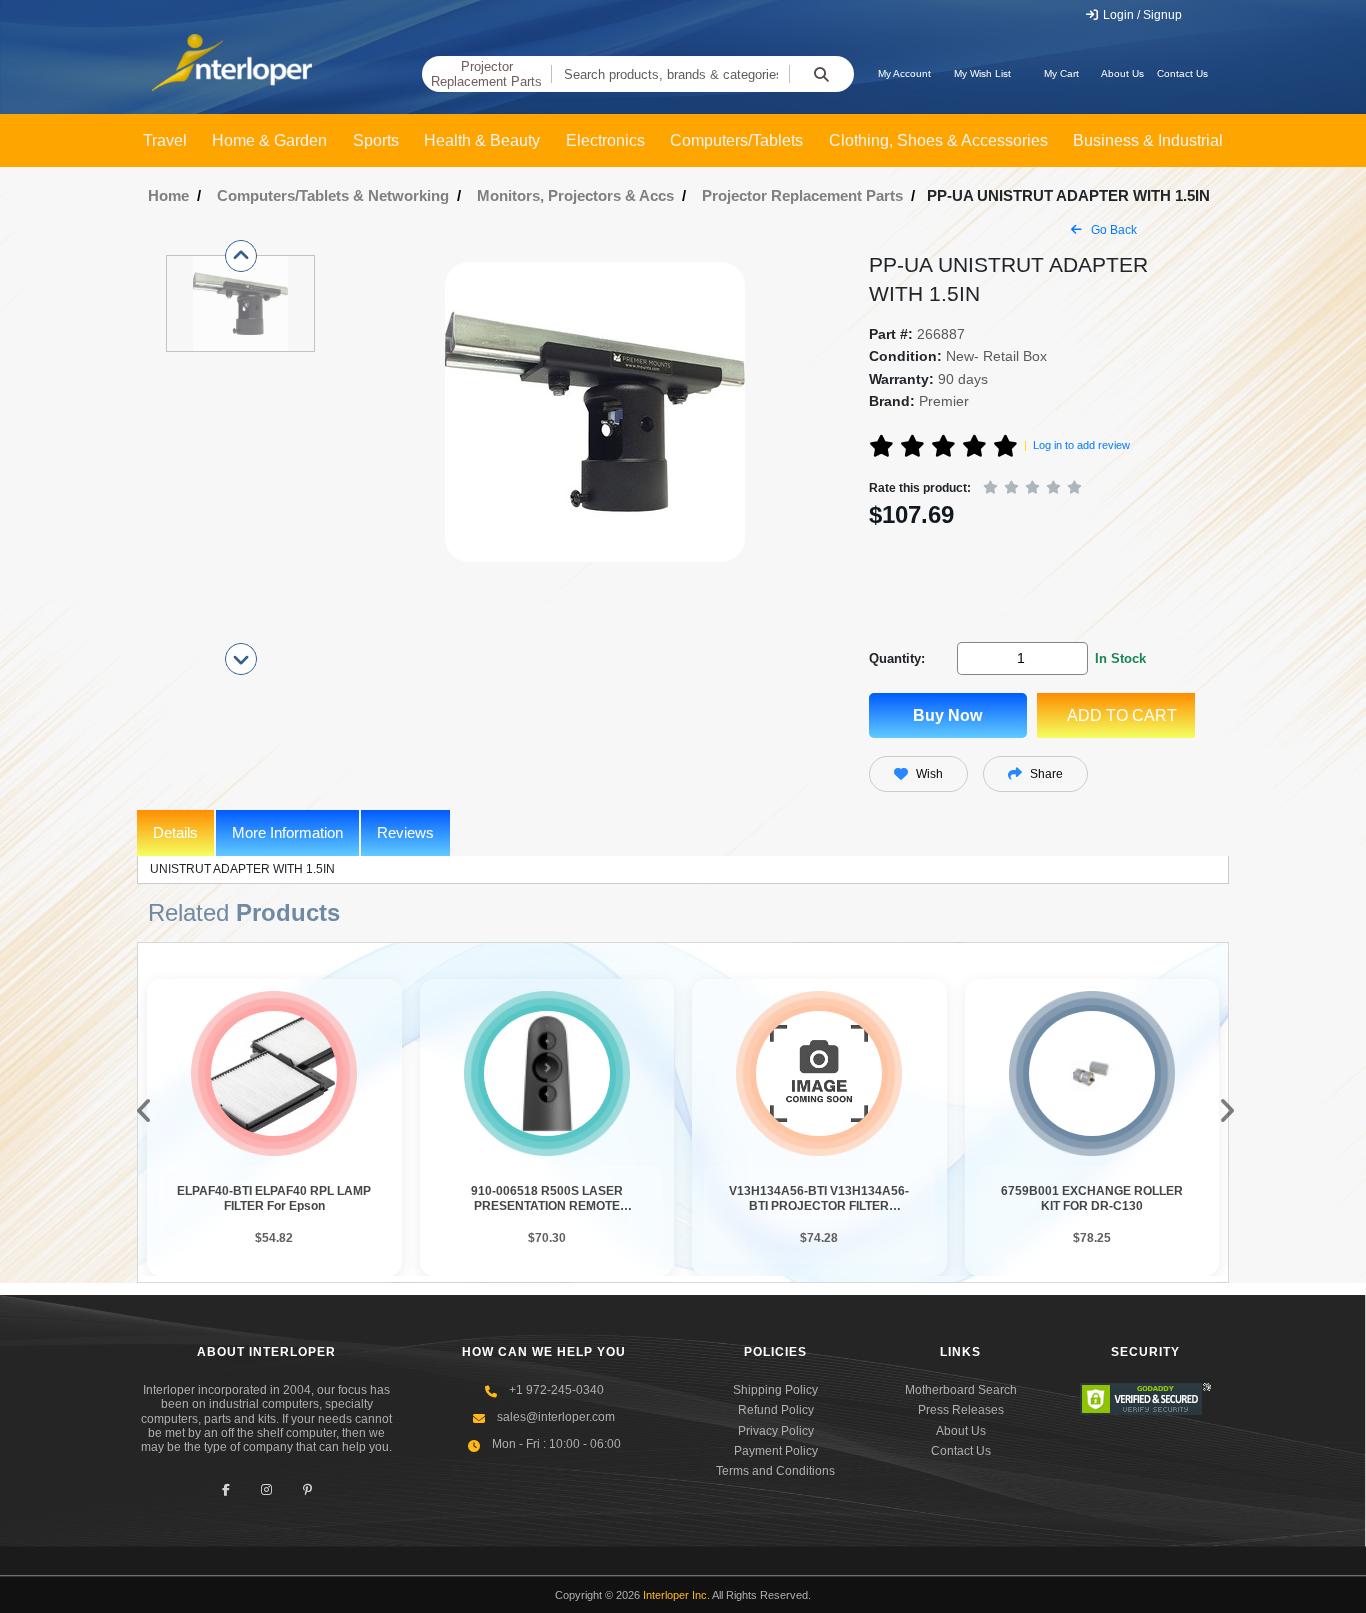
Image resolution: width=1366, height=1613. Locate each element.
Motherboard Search (961, 1390)
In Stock (1120, 658)
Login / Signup (1141, 15)
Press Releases (961, 1410)
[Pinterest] (307, 1490)
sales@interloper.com (556, 1417)
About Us (1122, 73)
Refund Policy (776, 1410)
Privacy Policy (776, 1431)
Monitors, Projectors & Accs (575, 195)
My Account (904, 73)
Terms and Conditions (775, 1471)
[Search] (821, 74)
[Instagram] (266, 1490)
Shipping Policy (775, 1390)
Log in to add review (1081, 445)
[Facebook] (225, 1490)
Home (168, 195)
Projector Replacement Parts (486, 74)
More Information (287, 832)
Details (175, 832)
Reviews (405, 832)
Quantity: (897, 658)
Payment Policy (776, 1451)
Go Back (1112, 230)
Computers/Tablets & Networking (333, 195)
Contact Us (1182, 73)
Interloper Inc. (676, 1595)
